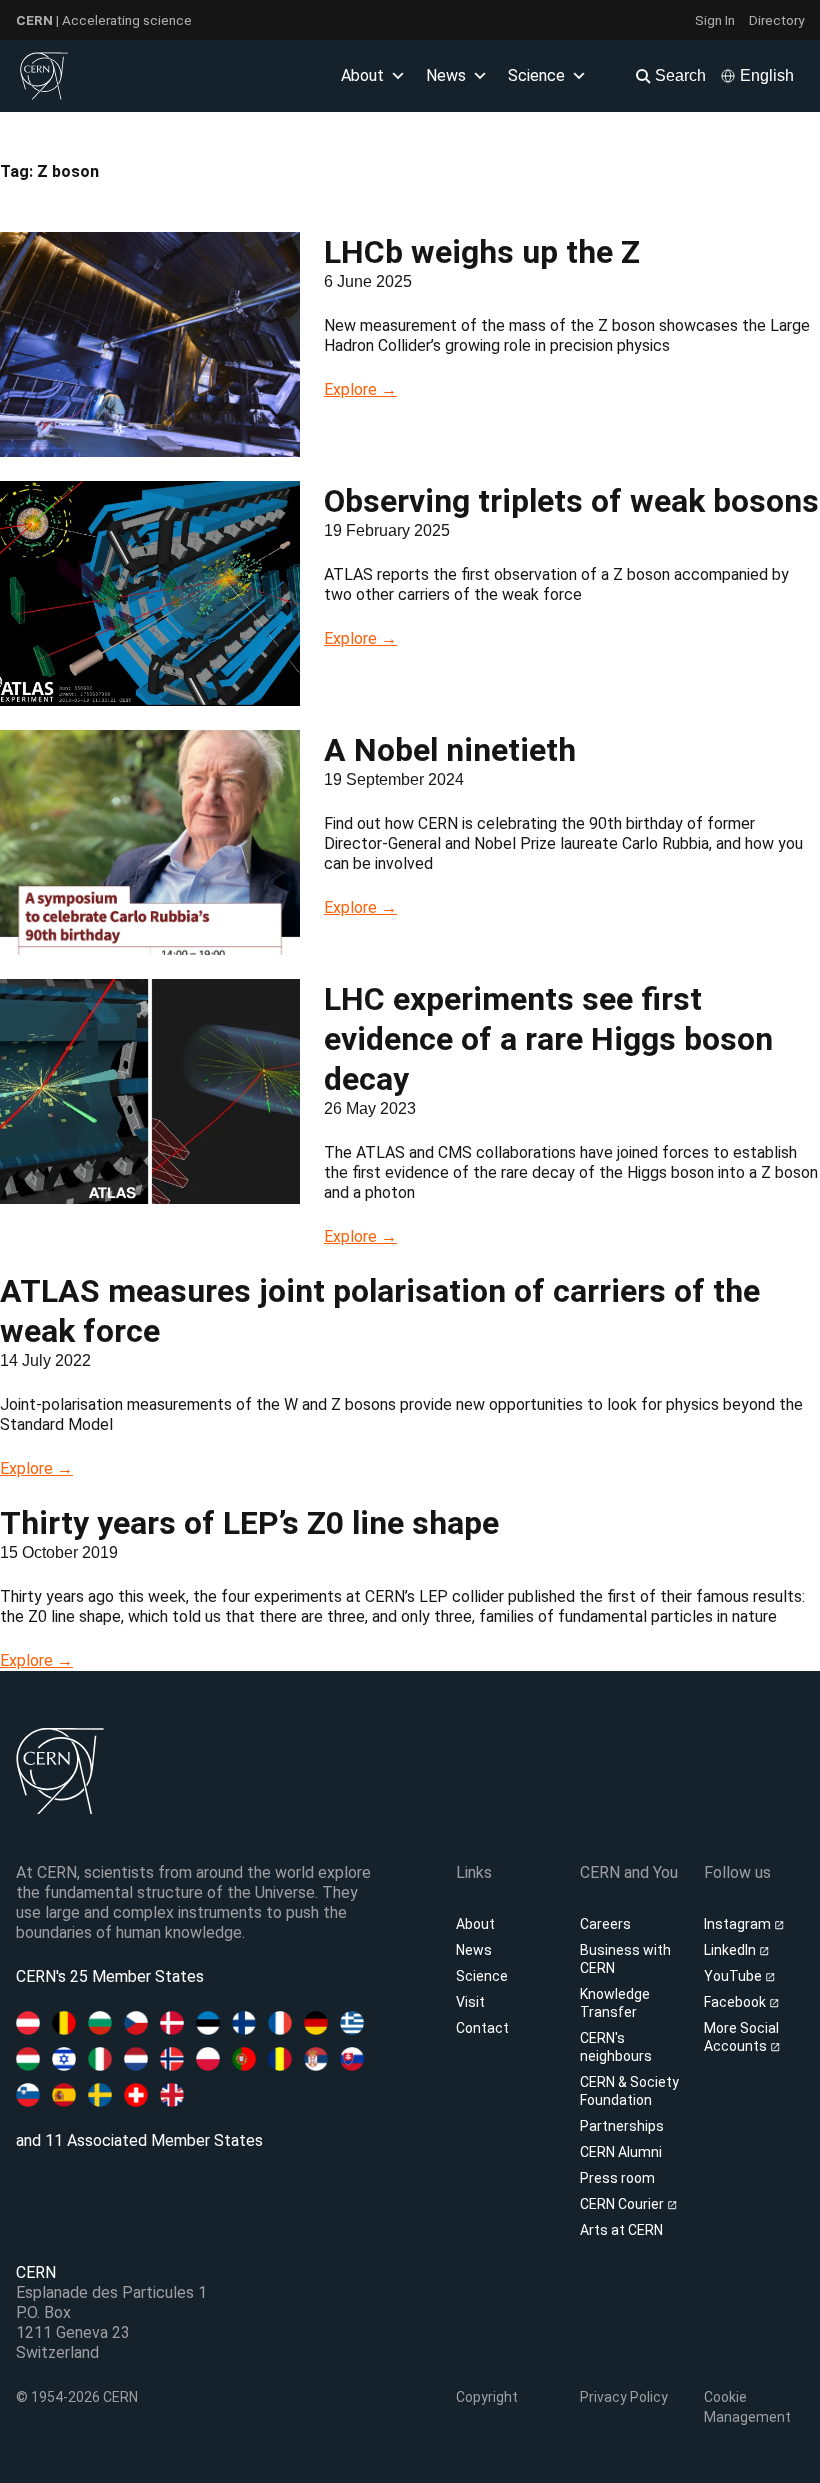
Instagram (739, 1924)
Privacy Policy (624, 2397)
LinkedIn (731, 1950)
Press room (617, 2178)
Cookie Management (747, 2407)
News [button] (446, 75)
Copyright (487, 2397)
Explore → (360, 389)
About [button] (362, 75)
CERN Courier (623, 2204)
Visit (470, 2002)
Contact (482, 2028)
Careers (605, 1924)
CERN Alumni (621, 2152)
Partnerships (622, 2126)
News (474, 1950)
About (475, 1924)
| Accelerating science (104, 20)
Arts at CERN (621, 2230)
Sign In (715, 20)
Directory (776, 20)
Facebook (736, 2002)
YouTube (734, 1976)
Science (536, 75)
